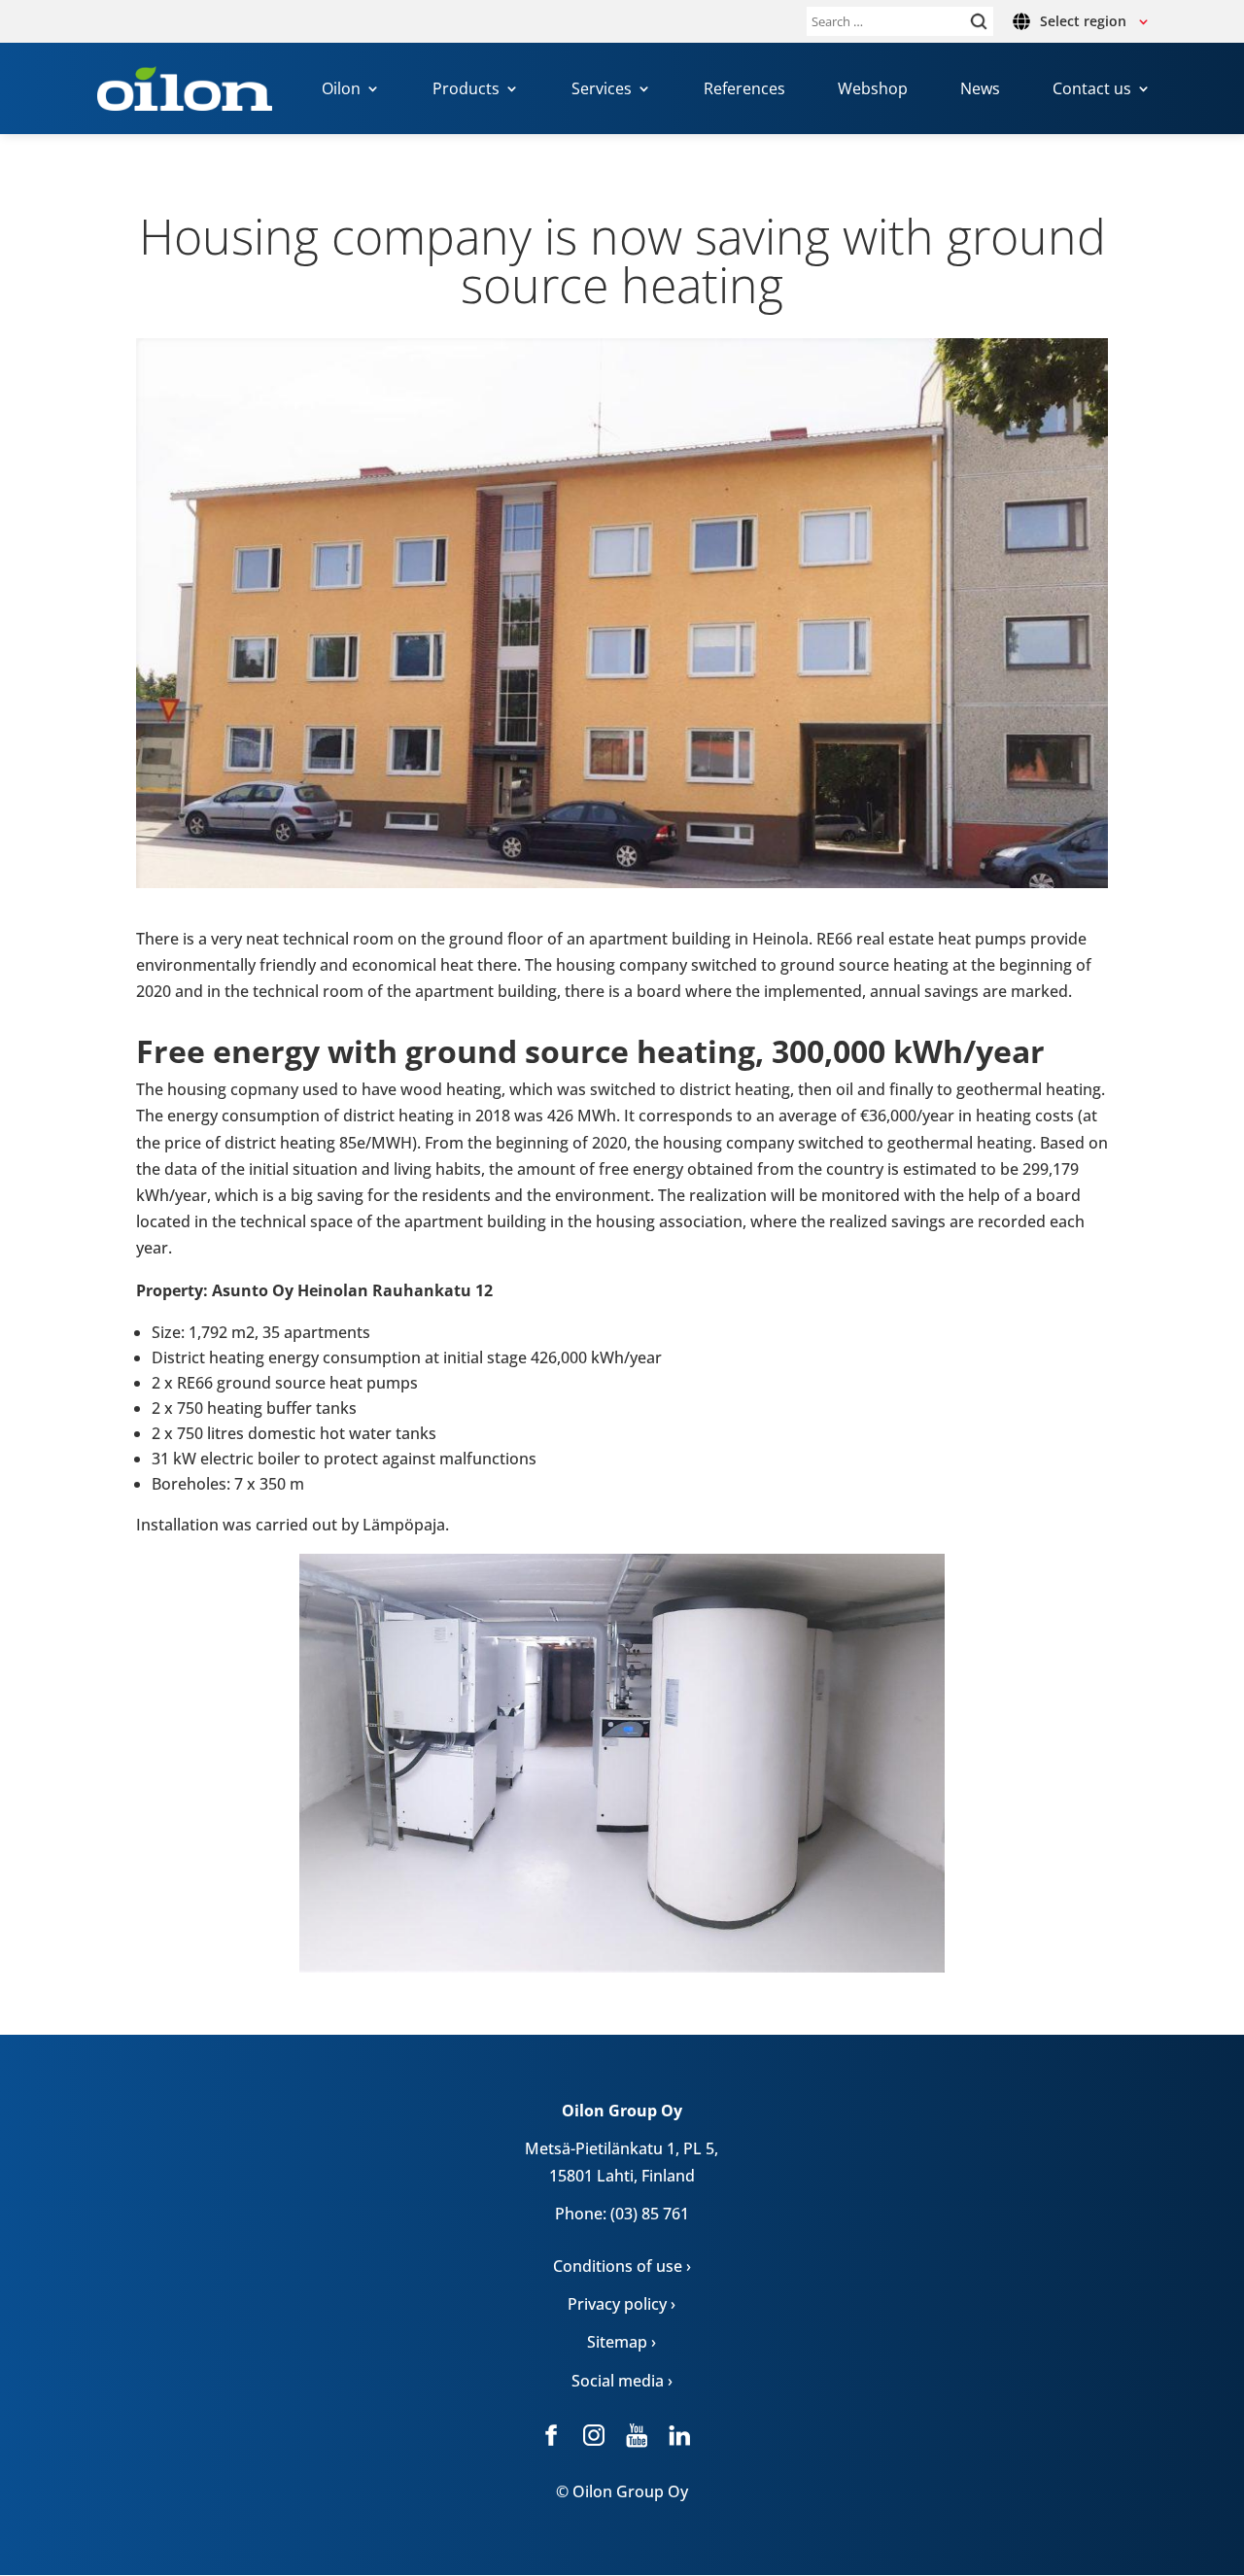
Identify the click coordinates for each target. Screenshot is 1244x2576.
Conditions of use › (622, 2266)
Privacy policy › (622, 2304)
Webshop (873, 90)
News (980, 90)
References (744, 90)
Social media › (622, 2381)
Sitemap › (622, 2342)
